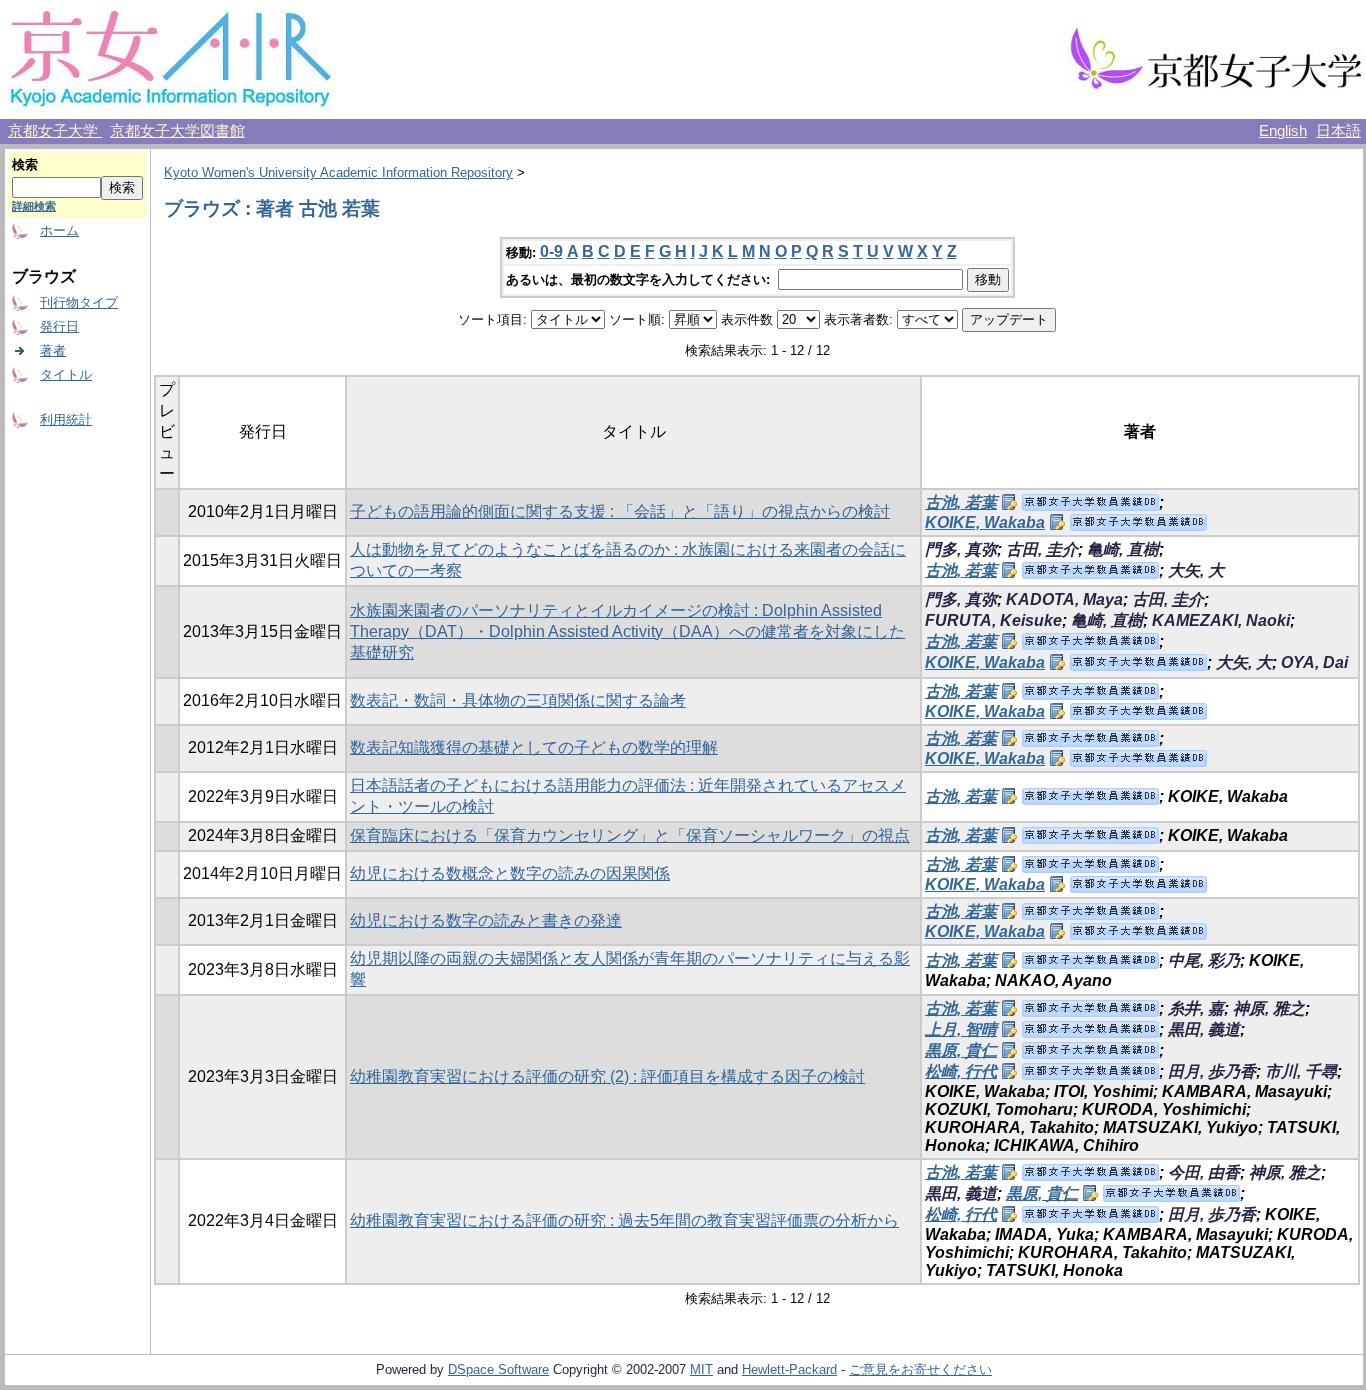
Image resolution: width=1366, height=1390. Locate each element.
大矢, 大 (1196, 570)
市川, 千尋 (1301, 1071)
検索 (25, 164)
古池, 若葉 (961, 502)
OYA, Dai (1314, 662)
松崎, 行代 (961, 1071)
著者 (53, 350)
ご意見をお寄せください (920, 1369)
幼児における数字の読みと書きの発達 (486, 920)
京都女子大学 (55, 131)
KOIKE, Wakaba (985, 522)
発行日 (59, 326)
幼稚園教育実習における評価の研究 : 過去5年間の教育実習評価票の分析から (624, 1220)
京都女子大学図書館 (177, 131)
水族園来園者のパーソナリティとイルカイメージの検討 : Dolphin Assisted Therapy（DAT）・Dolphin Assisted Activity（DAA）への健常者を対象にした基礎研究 (627, 631)
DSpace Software (498, 1369)
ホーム (59, 230)
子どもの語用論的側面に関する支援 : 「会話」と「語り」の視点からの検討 (620, 511)
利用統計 (66, 419)
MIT (701, 1369)
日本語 (1338, 131)
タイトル (66, 374)
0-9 (551, 251)
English (1283, 131)
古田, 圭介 (1042, 549)
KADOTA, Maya (1064, 599)
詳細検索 (34, 206)
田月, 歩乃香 (1212, 1071)
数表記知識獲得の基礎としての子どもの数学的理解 (534, 747)
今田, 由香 (1204, 1172)
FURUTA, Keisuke (993, 620)
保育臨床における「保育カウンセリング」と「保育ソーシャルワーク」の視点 (630, 835)
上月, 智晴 (961, 1029)
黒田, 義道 (1204, 1029)
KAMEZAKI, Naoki (1221, 620)
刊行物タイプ (79, 302)
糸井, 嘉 (1196, 1008)
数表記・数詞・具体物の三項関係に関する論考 (518, 700)
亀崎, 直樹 (1123, 549)
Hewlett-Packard (789, 1369)
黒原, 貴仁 (961, 1050)
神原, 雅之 (1269, 1008)
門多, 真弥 (961, 549)
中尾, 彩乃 (1204, 960)
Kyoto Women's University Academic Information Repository (338, 172)
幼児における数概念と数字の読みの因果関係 (510, 873)
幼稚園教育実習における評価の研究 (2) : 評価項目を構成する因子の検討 (607, 1076)
